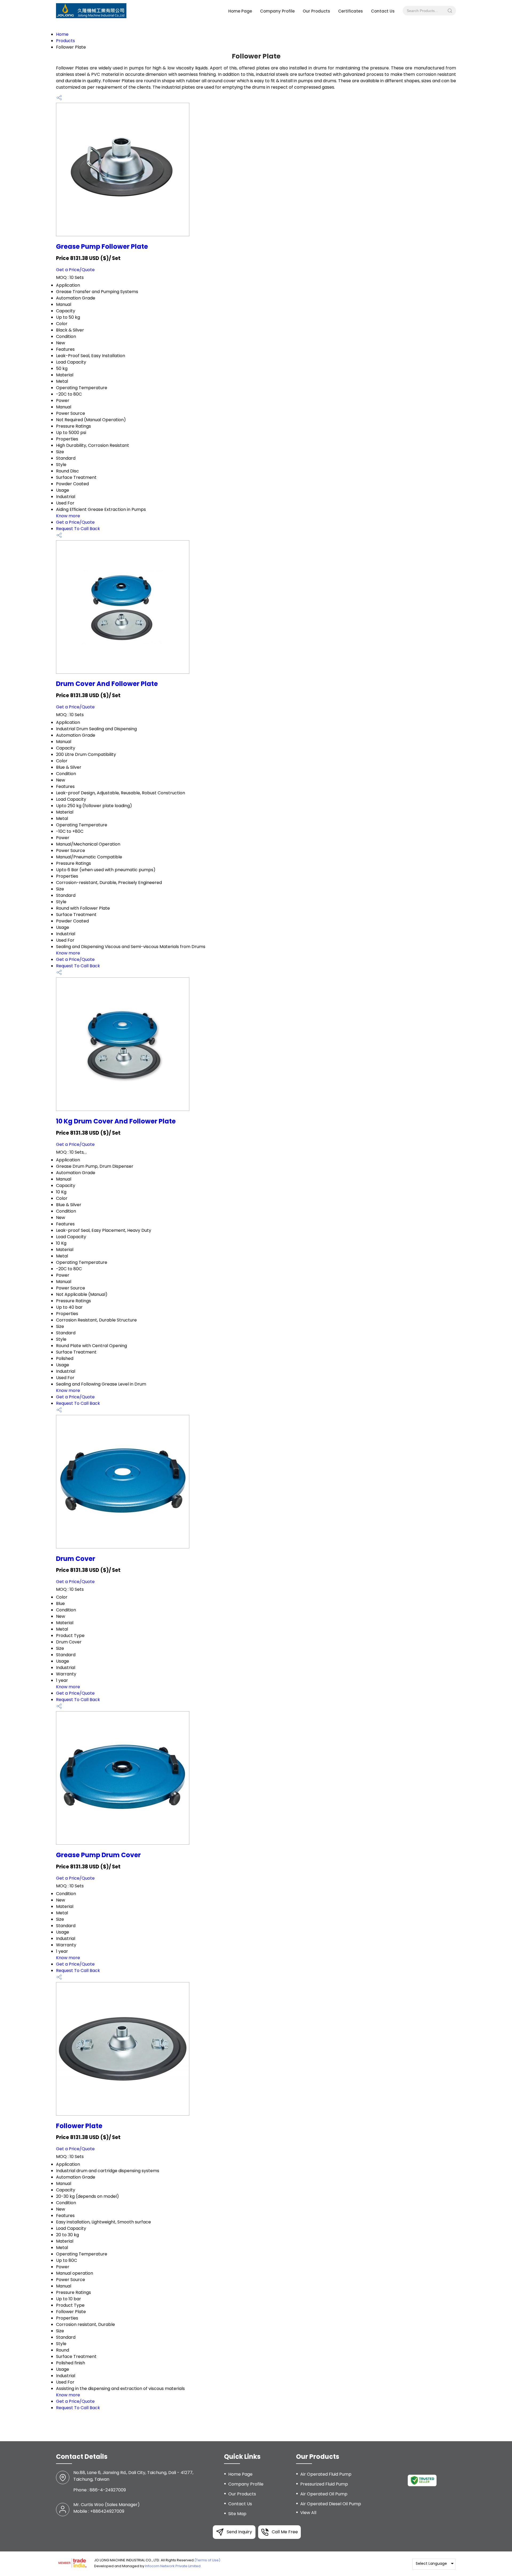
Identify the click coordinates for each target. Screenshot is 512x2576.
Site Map (237, 2514)
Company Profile (277, 11)
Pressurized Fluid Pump (324, 2484)
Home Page (240, 11)
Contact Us (383, 11)
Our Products (316, 11)
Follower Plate (79, 2126)
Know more (68, 516)
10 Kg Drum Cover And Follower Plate (116, 1121)
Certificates (351, 11)
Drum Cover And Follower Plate (107, 684)
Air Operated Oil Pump (324, 2494)
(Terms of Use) (207, 2560)
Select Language (431, 2563)
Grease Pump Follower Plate (102, 246)
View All (308, 2513)
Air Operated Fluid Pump (326, 2474)
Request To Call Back (78, 529)
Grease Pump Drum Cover (98, 1855)
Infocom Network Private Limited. (173, 2566)
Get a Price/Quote (75, 270)
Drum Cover (76, 1559)
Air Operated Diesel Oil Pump (331, 2504)
